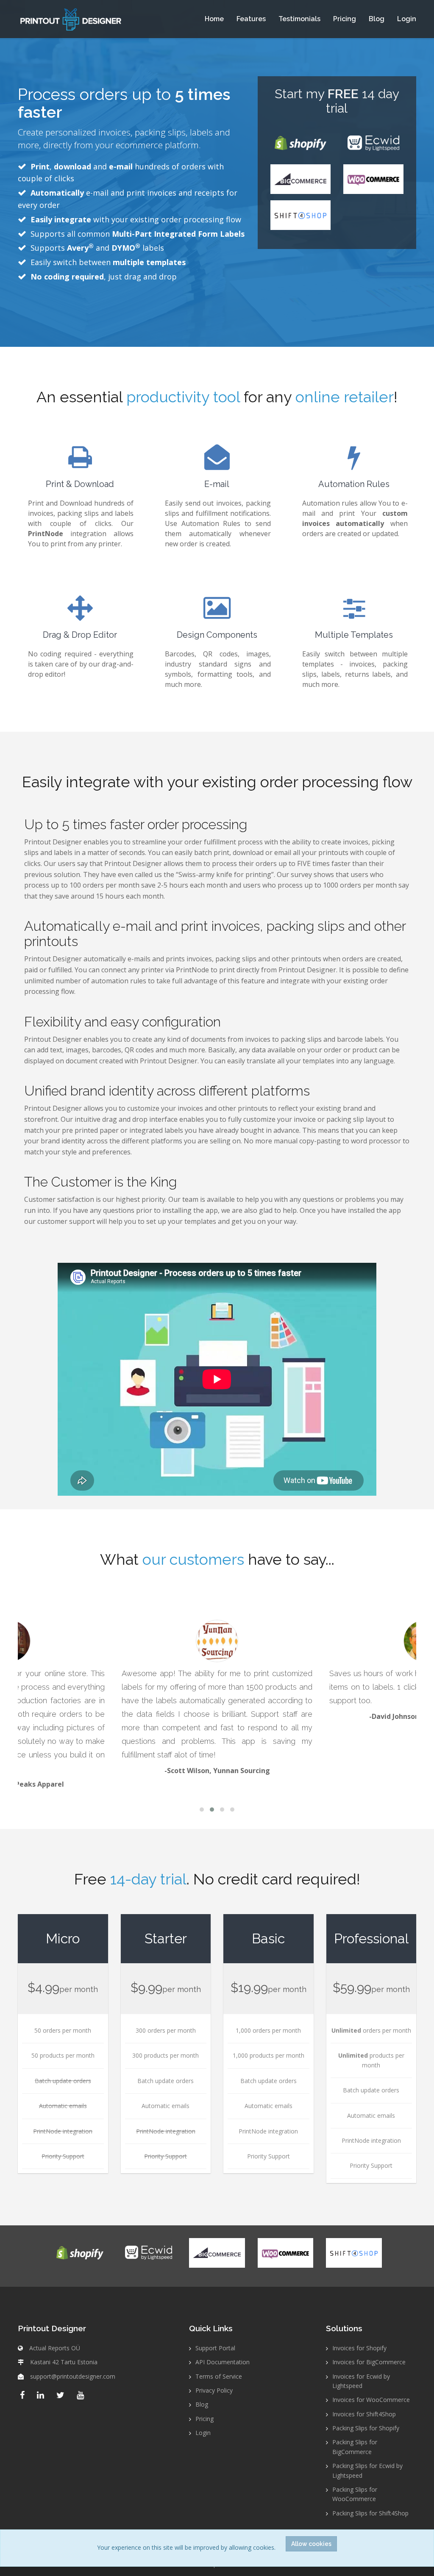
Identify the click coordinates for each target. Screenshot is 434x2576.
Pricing (345, 19)
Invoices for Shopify (359, 2348)
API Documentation (223, 2362)
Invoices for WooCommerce (371, 2400)
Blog (377, 19)
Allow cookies (311, 2544)
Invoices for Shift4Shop (364, 2414)
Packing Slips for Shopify (366, 2428)
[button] (202, 1810)
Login (407, 19)
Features (251, 19)
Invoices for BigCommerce (369, 2362)
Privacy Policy (214, 2390)
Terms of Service (219, 2376)
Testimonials (299, 19)
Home (214, 19)
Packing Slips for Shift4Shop (370, 2513)
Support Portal (215, 2348)
